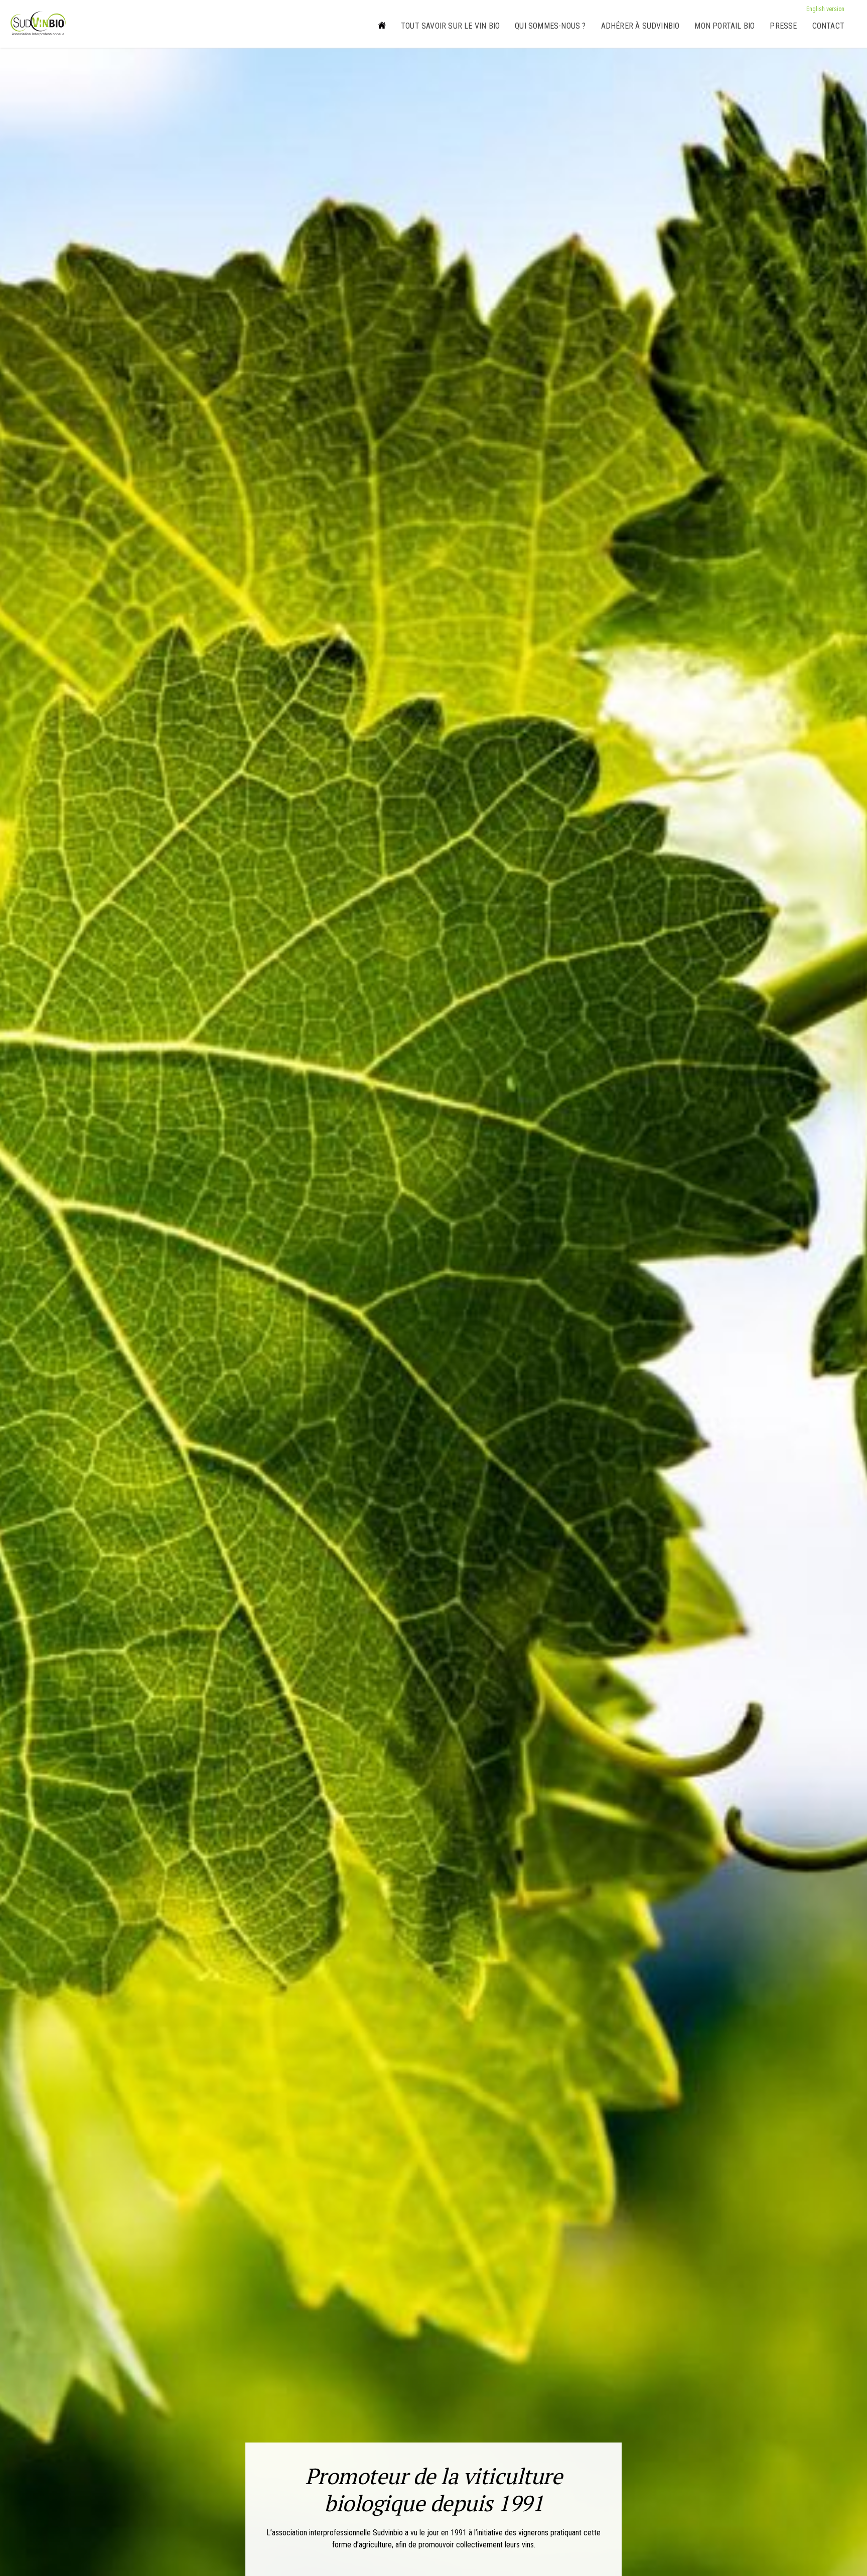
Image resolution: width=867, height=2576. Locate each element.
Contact (828, 26)
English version (825, 9)
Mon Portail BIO (725, 26)
